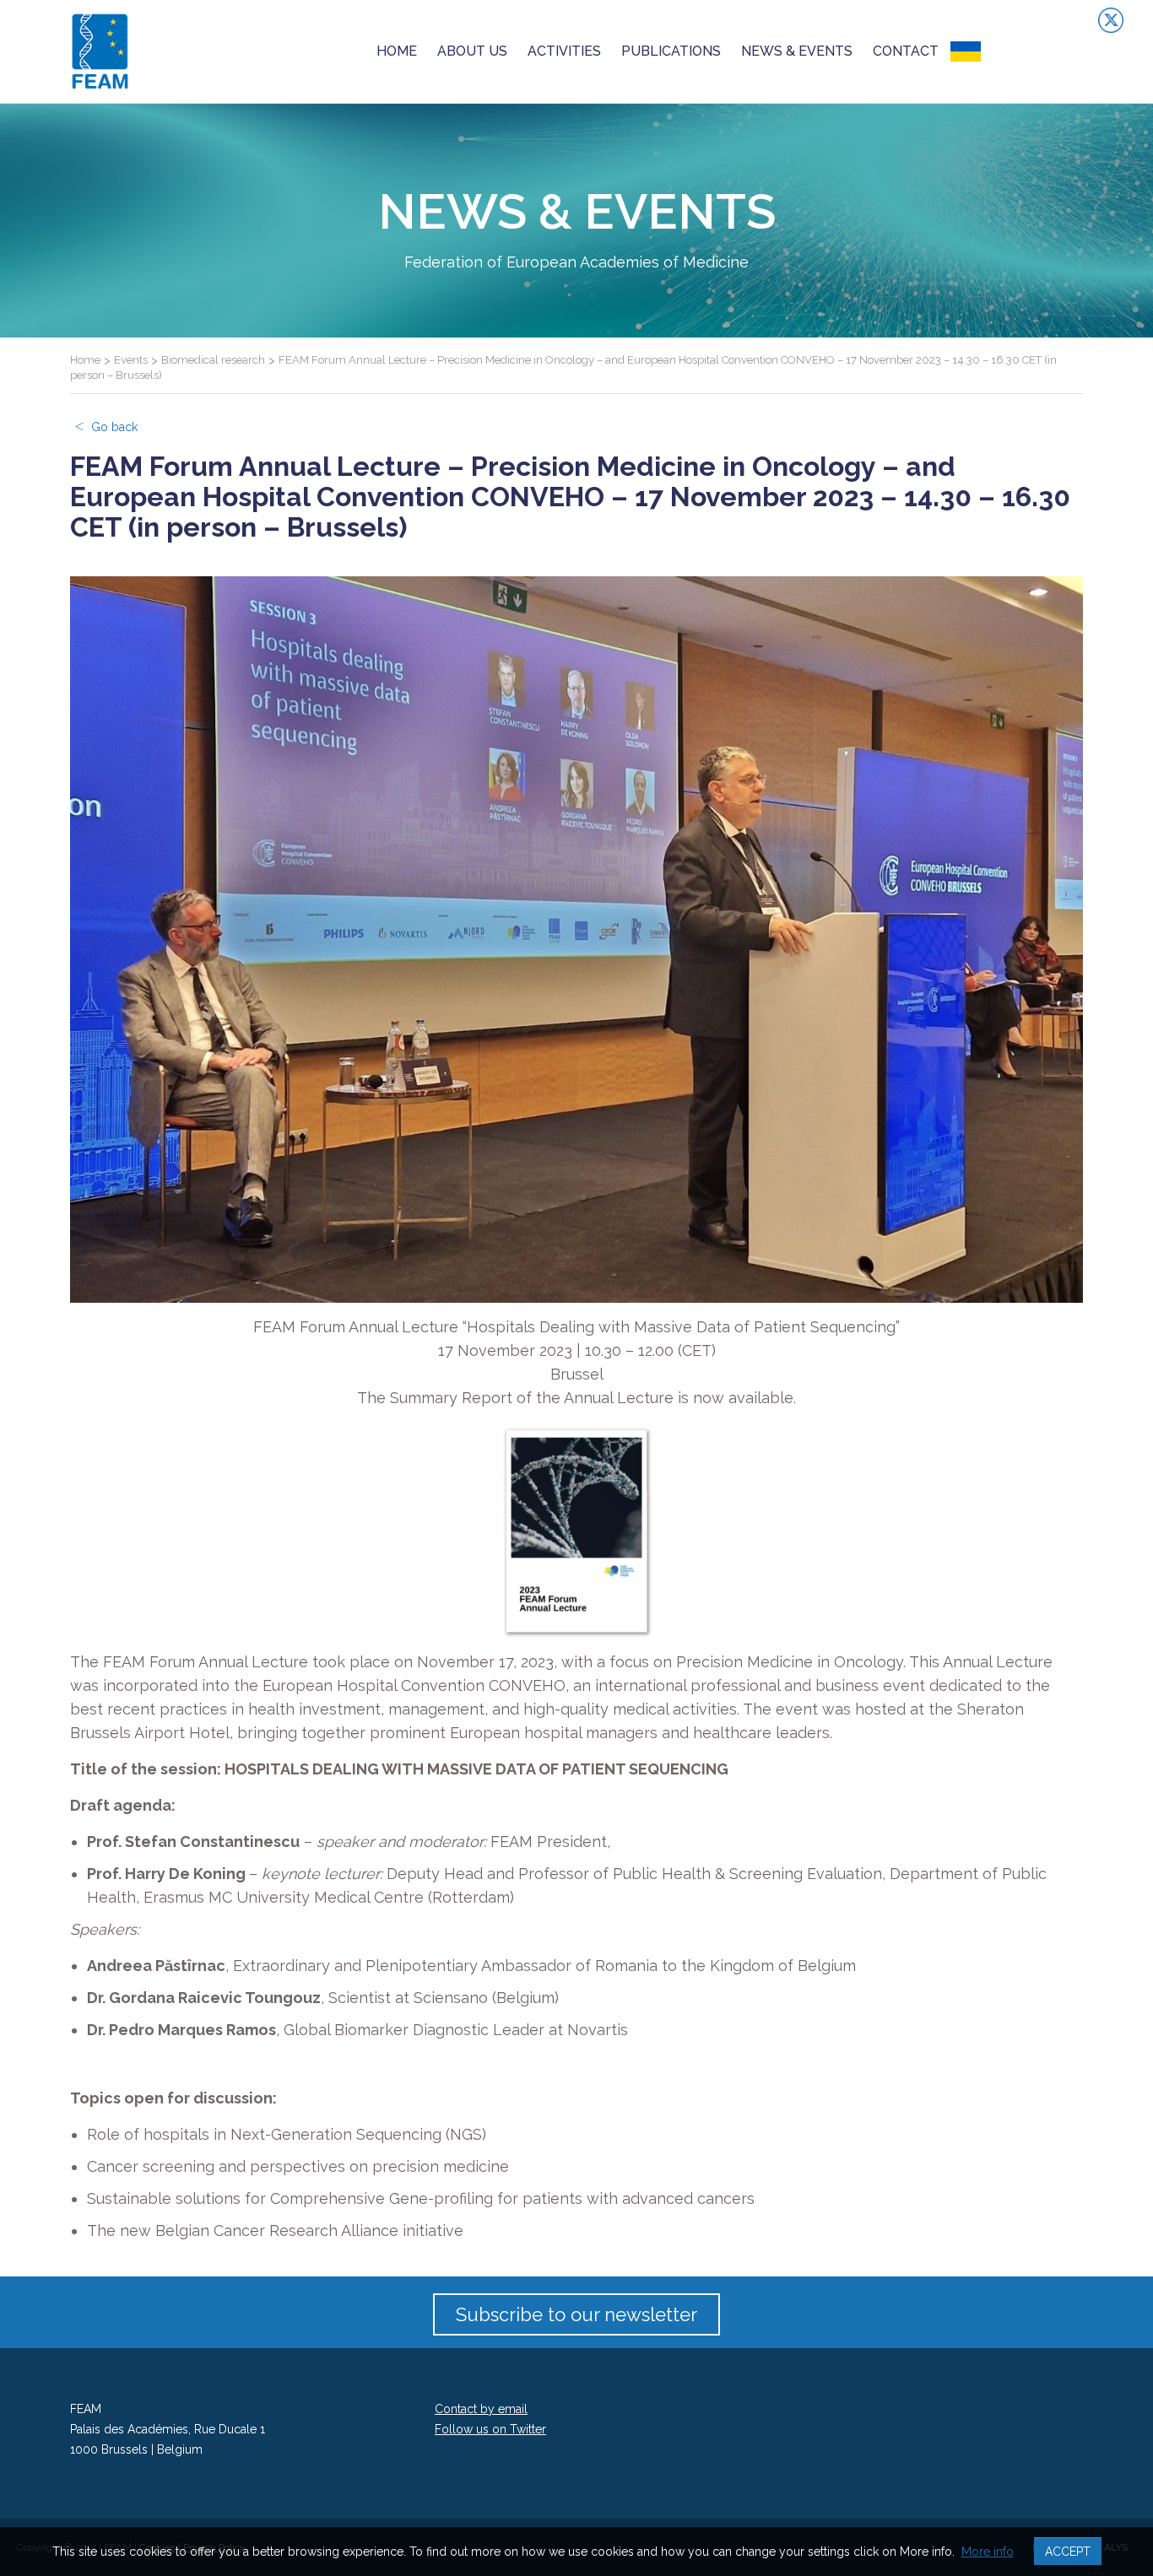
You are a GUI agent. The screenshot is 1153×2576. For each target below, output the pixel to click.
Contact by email (481, 2409)
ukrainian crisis (1015, 51)
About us (472, 51)
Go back (114, 427)
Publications (671, 51)
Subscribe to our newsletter (576, 2314)
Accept (1068, 2552)
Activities (564, 51)
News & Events (797, 51)
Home (397, 51)
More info (988, 2552)
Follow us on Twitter (490, 2429)
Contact (906, 51)
